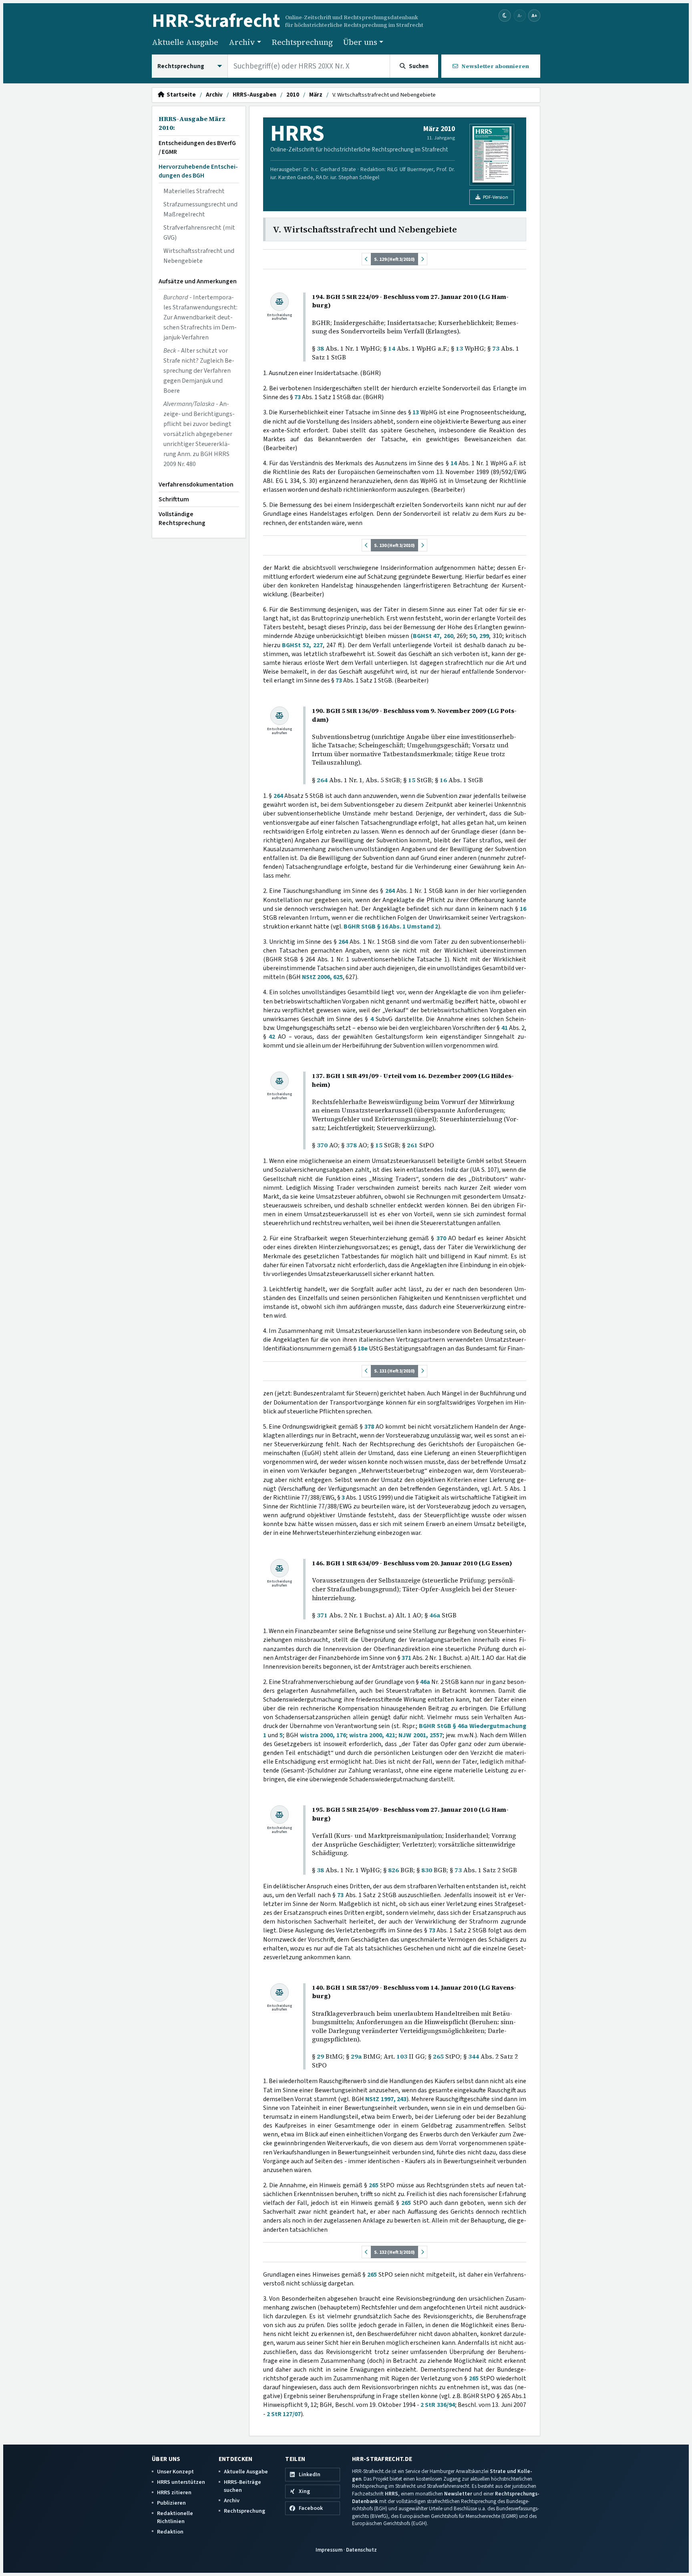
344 (474, 2056)
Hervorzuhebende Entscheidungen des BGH (198, 171)
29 (320, 2056)
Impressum (329, 2550)
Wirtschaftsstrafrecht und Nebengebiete (199, 256)
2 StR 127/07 (284, 2414)
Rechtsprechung (302, 42)
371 (322, 1615)
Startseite (180, 95)
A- (520, 15)
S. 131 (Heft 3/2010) (394, 1371)
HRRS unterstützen (181, 2482)
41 (505, 1028)
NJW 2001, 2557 (420, 1735)
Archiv (214, 95)
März (316, 95)
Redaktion (170, 2532)
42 (272, 1037)
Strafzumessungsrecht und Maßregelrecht (200, 209)
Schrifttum (174, 499)
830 (427, 1870)
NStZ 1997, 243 (386, 2099)
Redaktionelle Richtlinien (175, 2517)
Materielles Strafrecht (194, 191)
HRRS (391, 2494)
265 (438, 2056)
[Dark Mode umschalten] (505, 16)
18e (363, 1349)
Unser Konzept (175, 2472)
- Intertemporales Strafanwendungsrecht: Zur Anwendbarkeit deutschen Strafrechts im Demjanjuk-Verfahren (200, 317)
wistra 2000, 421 (372, 1735)
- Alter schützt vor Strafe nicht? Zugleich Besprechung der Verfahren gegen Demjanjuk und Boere (199, 371)
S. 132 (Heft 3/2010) (394, 2252)
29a (356, 2056)
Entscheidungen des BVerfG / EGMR (197, 147)
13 (459, 348)
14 (392, 348)
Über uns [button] (360, 42)
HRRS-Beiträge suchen (242, 2486)
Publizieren (171, 2503)
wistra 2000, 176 (323, 1735)
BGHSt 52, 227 (302, 645)
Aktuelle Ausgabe (185, 42)
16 (443, 780)
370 (322, 1145)
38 (320, 348)
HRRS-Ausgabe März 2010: (192, 123)
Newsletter (458, 2494)
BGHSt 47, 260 (433, 636)
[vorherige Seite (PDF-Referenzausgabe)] (366, 259)
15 (412, 780)
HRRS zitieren (174, 2492)
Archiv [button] (242, 42)
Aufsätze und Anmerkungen (198, 281)
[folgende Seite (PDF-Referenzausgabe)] (422, 259)
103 (402, 2056)
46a (435, 1615)
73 (496, 348)
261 (412, 1145)
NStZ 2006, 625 (322, 977)
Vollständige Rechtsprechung (182, 519)
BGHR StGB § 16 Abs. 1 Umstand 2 (391, 927)
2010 (293, 95)
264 (322, 780)
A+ (534, 15)
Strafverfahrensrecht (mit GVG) (199, 233)
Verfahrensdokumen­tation (196, 485)
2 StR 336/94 (438, 2405)
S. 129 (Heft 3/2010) (394, 259)
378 (351, 1145)
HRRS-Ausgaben (254, 95)
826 (393, 1870)
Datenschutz (361, 2550)
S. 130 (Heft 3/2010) (394, 545)
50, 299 (479, 636)
